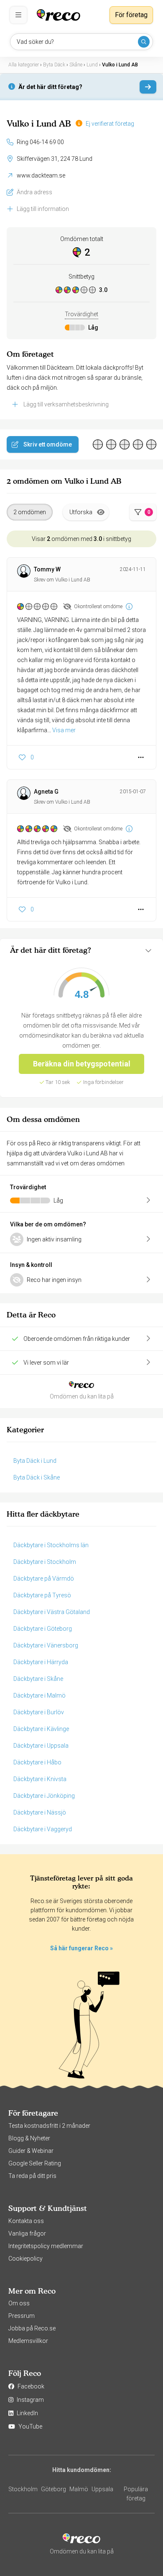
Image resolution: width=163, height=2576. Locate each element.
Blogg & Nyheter (29, 2138)
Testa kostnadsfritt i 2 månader (49, 2126)
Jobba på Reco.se (32, 2328)
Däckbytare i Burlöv (39, 1712)
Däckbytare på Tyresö (42, 1595)
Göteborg (53, 2489)
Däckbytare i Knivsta (40, 1779)
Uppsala (102, 2489)
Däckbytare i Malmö (39, 1695)
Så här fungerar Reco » (81, 1948)
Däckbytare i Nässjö (40, 1812)
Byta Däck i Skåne (37, 1477)
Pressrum (22, 2316)
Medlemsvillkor (28, 2341)
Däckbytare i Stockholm (45, 1562)
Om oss (19, 2303)
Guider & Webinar (31, 2151)
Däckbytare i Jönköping (44, 1796)
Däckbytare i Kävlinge (41, 1729)
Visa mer (64, 730)
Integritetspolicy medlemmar (46, 2246)
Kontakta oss (26, 2221)
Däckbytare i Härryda (41, 1662)
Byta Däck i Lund (35, 1461)
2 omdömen (30, 512)
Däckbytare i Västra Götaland (52, 1612)
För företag (131, 15)
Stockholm (23, 2489)
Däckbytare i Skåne (38, 1679)
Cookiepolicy (25, 2259)
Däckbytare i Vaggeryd (43, 1829)
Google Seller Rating (35, 2163)
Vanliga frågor (27, 2233)
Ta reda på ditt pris (32, 2176)
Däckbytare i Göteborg (43, 1629)
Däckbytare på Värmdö (44, 1579)
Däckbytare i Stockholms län (51, 1545)
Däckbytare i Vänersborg (46, 1645)
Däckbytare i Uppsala (41, 1746)
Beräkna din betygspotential (82, 1064)
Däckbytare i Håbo (37, 1762)
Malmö (79, 2489)
